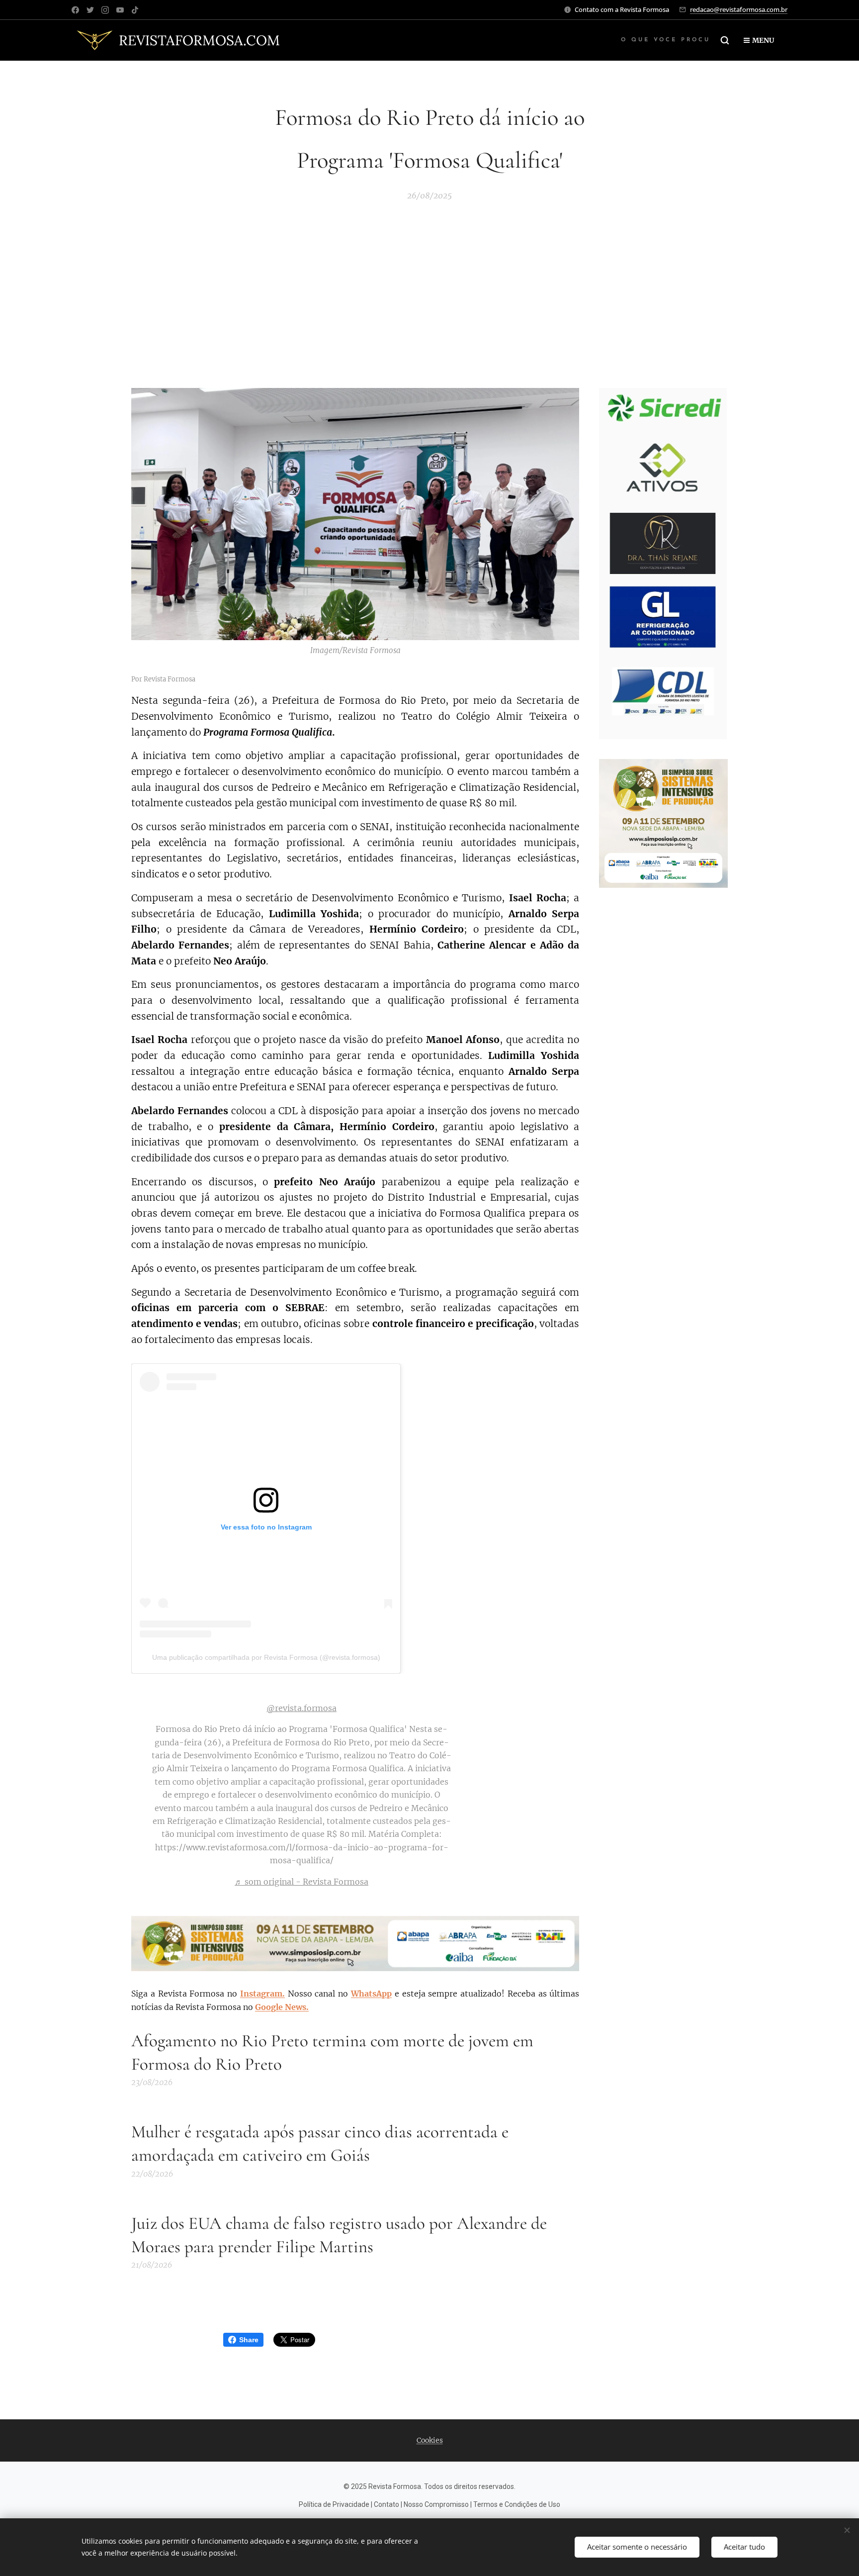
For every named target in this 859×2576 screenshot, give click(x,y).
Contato (387, 2504)
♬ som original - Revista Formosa (301, 1882)
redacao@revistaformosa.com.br (739, 9)
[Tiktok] (135, 10)
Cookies (430, 2440)
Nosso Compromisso (436, 2504)
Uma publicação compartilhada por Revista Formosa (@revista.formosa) (266, 1657)
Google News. (282, 2007)
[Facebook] (75, 10)
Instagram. (262, 1994)
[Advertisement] (429, 291)
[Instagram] (105, 10)
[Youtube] (120, 10)
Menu (763, 40)
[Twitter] (90, 10)
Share (249, 2340)
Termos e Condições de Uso (517, 2504)
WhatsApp (371, 1994)
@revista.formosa (301, 1708)
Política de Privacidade (334, 2504)
